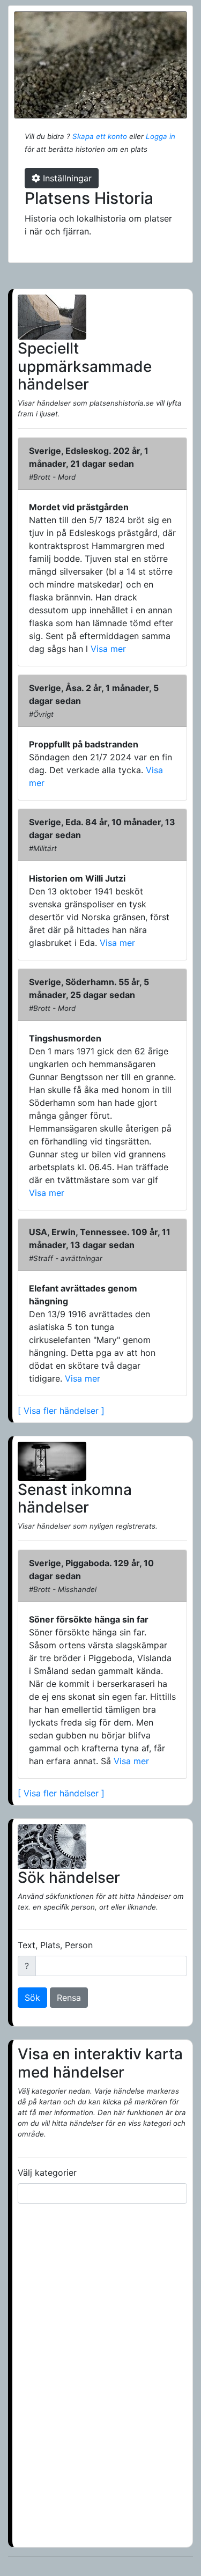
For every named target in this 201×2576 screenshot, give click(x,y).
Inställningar (66, 178)
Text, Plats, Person (55, 1945)
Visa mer (107, 649)
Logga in (161, 136)
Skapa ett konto (100, 136)
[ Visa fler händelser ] (61, 1411)
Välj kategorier (47, 2173)
